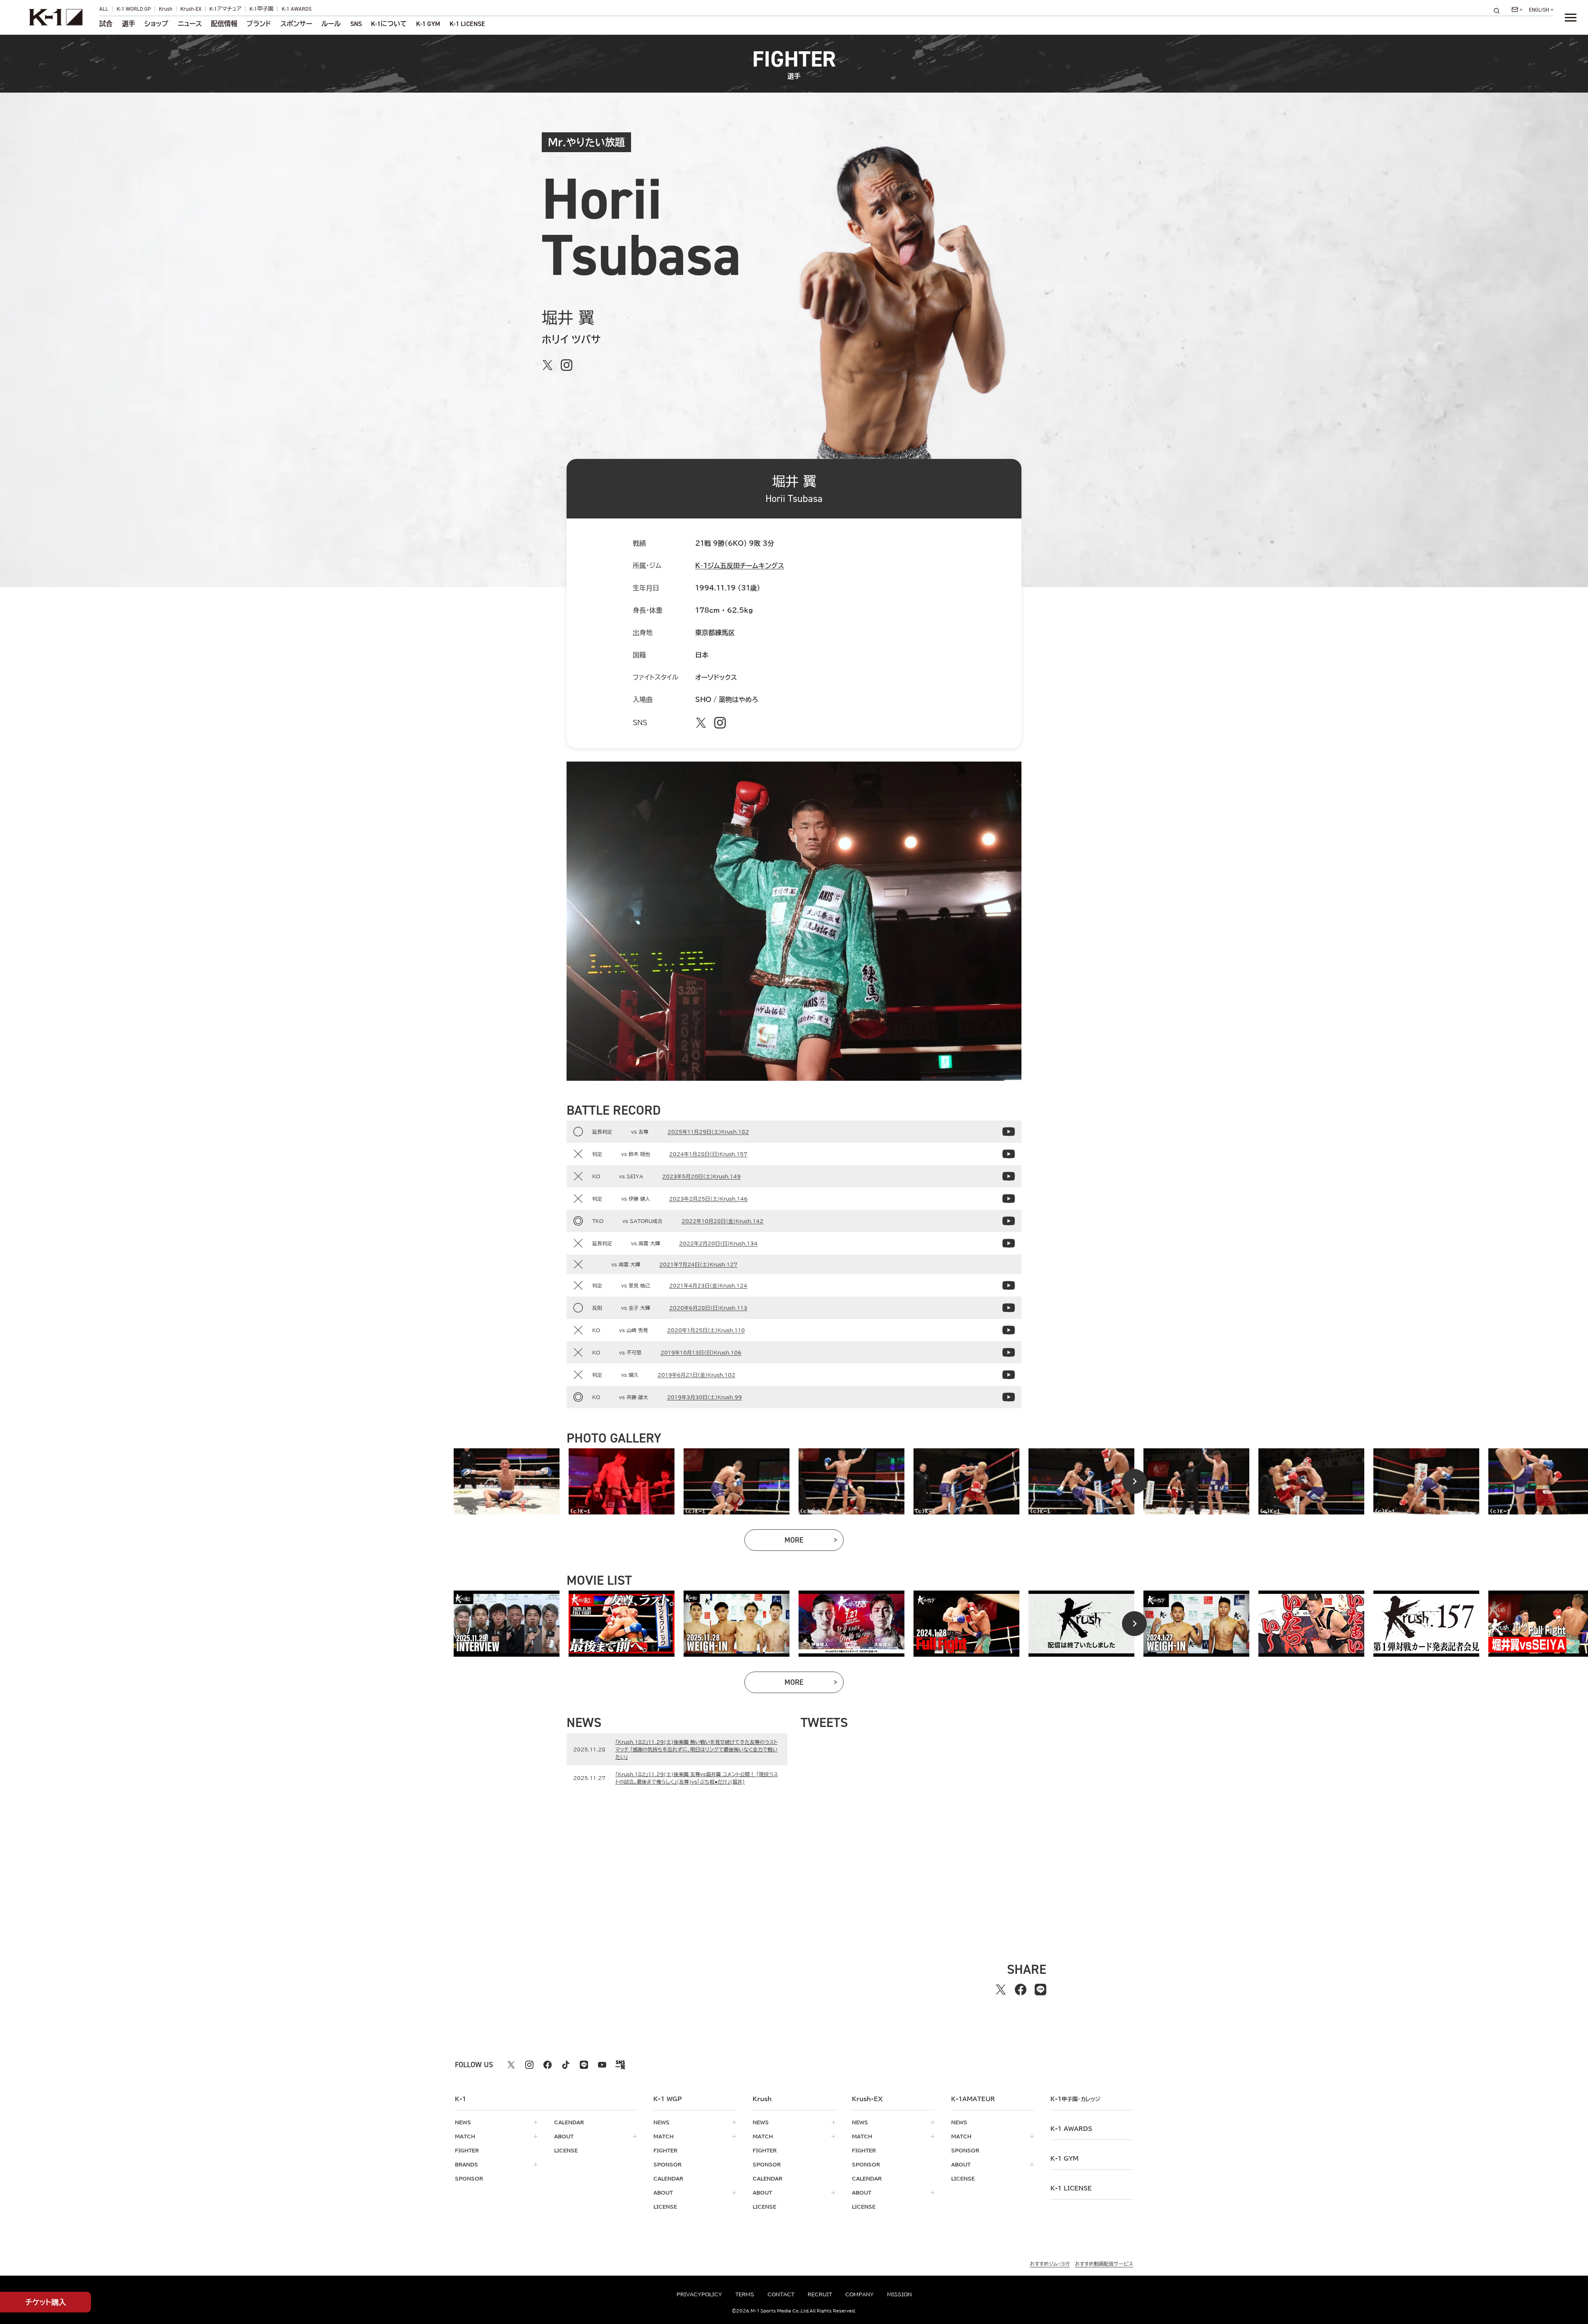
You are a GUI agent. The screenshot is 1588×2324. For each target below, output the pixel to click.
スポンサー (296, 24)
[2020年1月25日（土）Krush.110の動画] (1009, 1330)
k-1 (1075, 2099)
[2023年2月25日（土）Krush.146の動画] (1009, 1199)
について (389, 24)
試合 (106, 24)
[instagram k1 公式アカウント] (529, 2065)
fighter (467, 2150)
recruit (820, 2294)
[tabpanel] (507, 1481)
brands (466, 2164)
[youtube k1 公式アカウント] (602, 2065)
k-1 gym (1064, 2159)
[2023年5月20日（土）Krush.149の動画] (1009, 1176)
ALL (104, 9)
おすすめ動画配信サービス (1104, 2264)
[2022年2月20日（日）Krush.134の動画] (1009, 1243)
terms (745, 2294)
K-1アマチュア (225, 9)
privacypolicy (699, 2294)
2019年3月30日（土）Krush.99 (704, 1397)
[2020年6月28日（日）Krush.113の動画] (1009, 1308)
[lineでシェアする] (1040, 1990)
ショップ (156, 24)
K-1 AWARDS (297, 9)
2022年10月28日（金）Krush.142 (722, 1221)
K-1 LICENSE (467, 24)
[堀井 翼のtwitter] (548, 365)
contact (781, 2294)
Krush (166, 9)
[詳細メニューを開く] (1571, 17)
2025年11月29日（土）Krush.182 (708, 1132)
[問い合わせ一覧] (1517, 10)
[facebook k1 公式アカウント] (548, 2065)
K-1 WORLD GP (134, 9)
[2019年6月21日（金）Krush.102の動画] (1009, 1375)
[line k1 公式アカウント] (584, 2065)
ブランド (259, 24)
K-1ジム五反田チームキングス (740, 566)
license (566, 2150)
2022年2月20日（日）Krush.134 (718, 1243)
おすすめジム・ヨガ (1050, 2264)
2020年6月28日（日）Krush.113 (708, 1308)
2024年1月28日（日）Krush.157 (708, 1154)
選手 (129, 24)
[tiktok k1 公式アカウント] (566, 2065)
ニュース (190, 24)
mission (899, 2294)
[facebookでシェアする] (1021, 1990)
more (814, 1542)
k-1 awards (1071, 2129)
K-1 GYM (428, 24)
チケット (46, 2302)
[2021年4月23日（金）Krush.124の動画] (1009, 1285)
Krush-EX (191, 9)
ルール (331, 24)
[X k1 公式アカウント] (511, 2065)
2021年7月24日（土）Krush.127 (698, 1264)
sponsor (469, 2178)
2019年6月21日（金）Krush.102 (696, 1375)
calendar (569, 2122)
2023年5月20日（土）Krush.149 (701, 1176)
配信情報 (224, 24)
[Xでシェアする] (1001, 1990)
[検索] (1499, 11)
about (564, 2136)
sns (356, 24)
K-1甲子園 (261, 9)
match (465, 2136)
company (860, 2294)
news (463, 2122)
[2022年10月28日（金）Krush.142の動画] (1009, 1221)
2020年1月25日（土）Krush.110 (706, 1330)
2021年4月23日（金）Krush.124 (708, 1285)
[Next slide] (1134, 1481)
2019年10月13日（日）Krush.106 (701, 1352)
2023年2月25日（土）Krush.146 (708, 1199)
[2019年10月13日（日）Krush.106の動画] (1009, 1352)
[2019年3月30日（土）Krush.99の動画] (1009, 1397)
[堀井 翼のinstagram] (567, 365)
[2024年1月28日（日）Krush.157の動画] (1009, 1154)
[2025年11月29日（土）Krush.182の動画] (1009, 1132)
